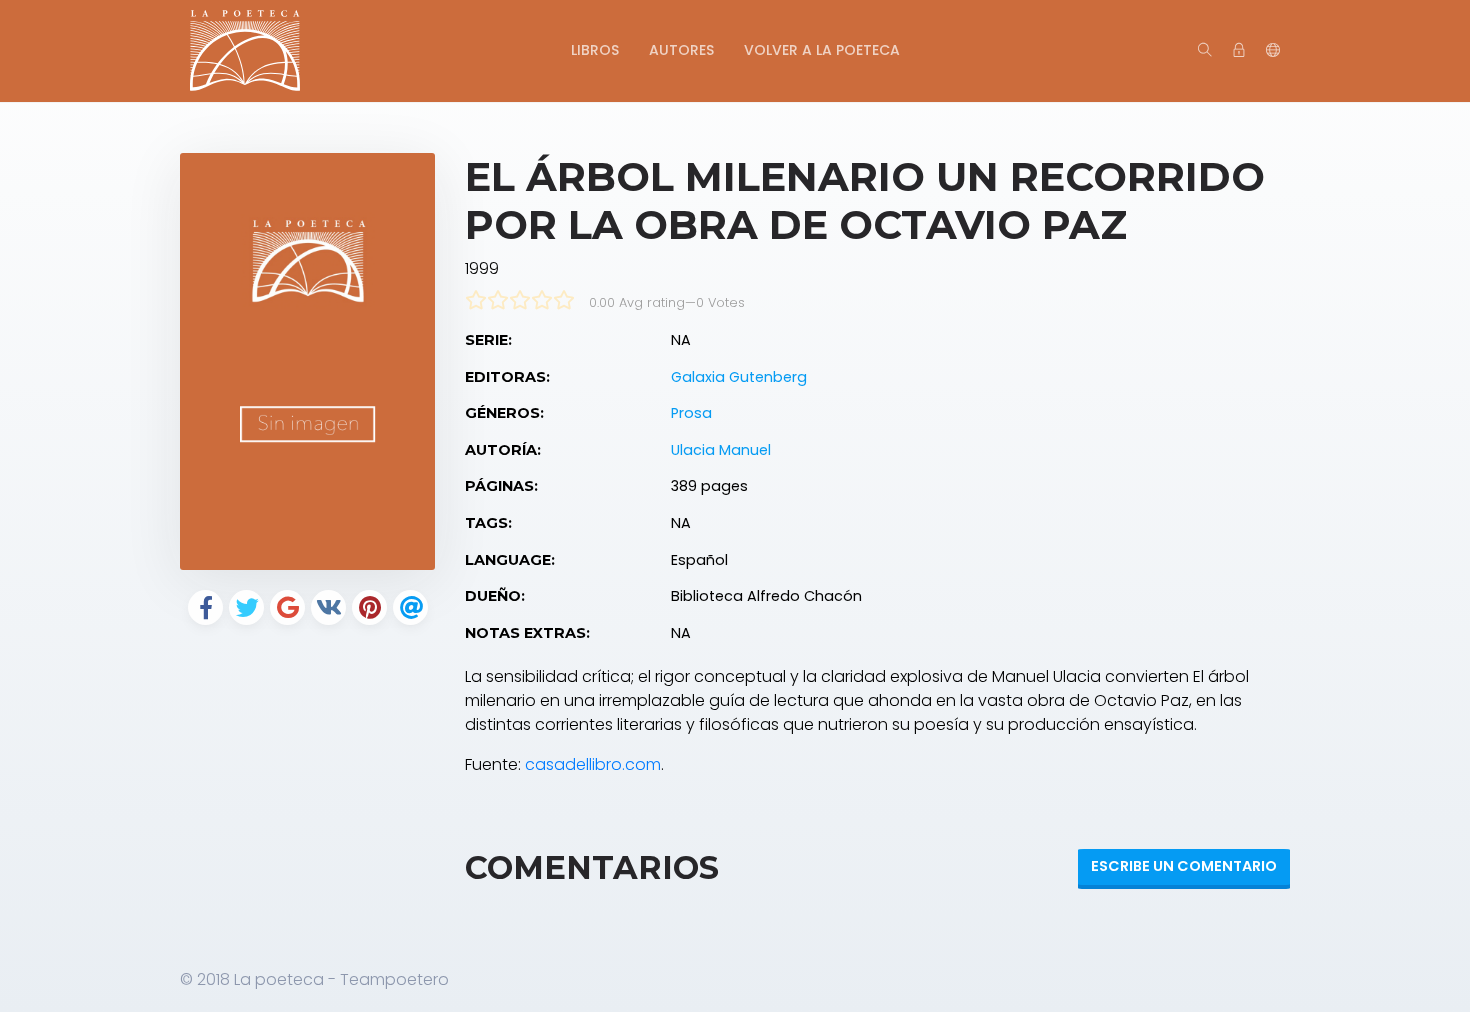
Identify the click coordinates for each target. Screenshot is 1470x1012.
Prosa (691, 413)
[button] (1273, 51)
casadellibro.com (593, 764)
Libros (595, 50)
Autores (681, 50)
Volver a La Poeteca (822, 50)
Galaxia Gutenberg (739, 377)
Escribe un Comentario (1184, 866)
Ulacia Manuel (721, 450)
